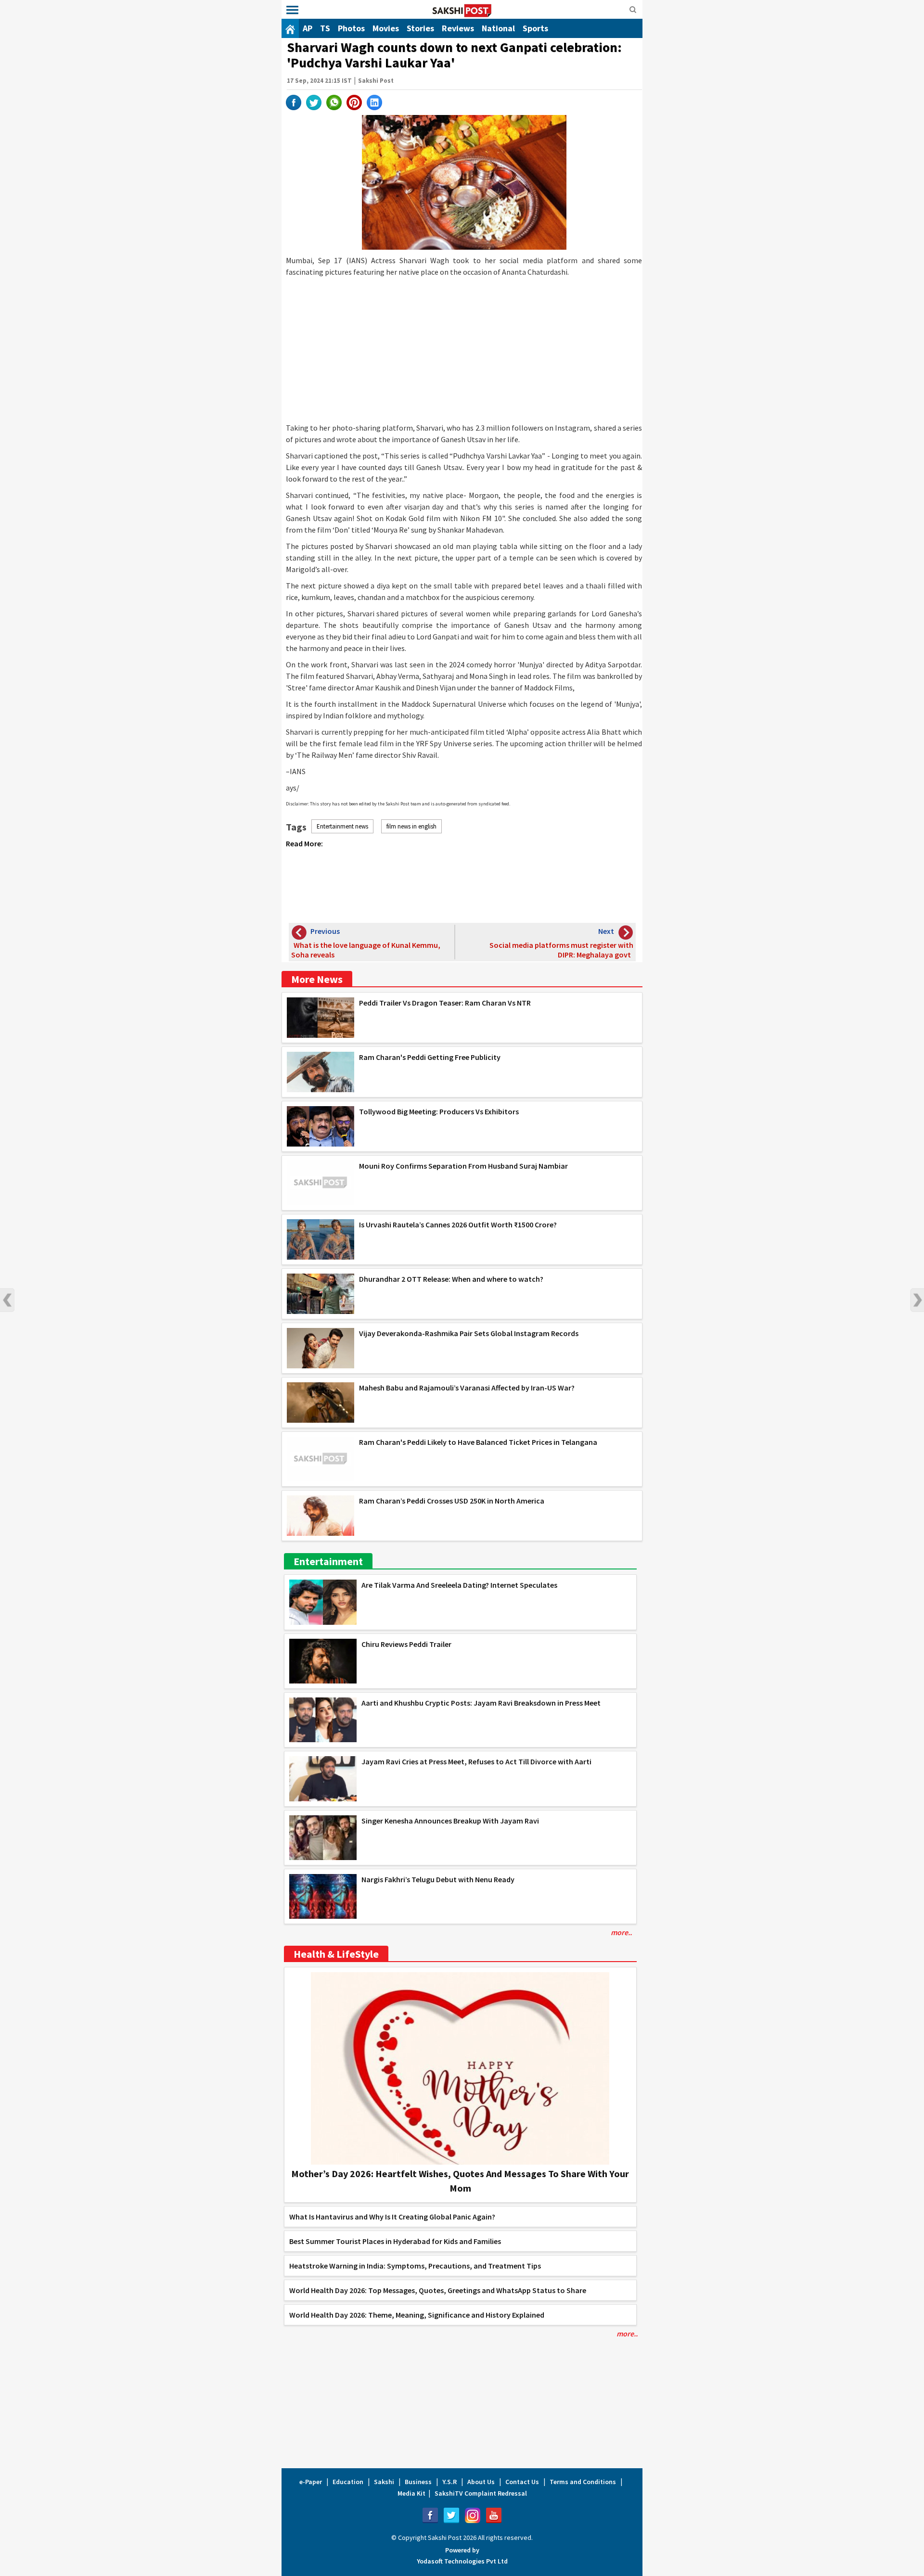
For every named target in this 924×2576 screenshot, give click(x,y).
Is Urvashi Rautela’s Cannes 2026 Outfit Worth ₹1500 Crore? (458, 1224)
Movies (386, 28)
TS (325, 28)
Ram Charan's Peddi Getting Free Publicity (430, 1057)
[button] (292, 10)
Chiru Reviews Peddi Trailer (406, 1644)
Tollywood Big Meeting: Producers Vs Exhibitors (439, 1111)
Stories (420, 28)
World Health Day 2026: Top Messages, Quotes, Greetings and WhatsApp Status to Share (438, 2290)
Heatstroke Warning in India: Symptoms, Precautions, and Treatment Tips (415, 2266)
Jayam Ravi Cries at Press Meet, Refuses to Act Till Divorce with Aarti (476, 1761)
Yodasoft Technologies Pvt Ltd (462, 2561)
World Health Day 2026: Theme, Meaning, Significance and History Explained (417, 2315)
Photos (351, 28)
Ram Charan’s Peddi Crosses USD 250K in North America (452, 1501)
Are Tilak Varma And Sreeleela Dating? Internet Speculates (459, 1585)
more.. (621, 1932)
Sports (535, 28)
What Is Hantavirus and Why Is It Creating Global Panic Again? (392, 2217)
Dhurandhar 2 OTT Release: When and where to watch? (451, 1279)
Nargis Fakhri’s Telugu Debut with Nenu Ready (438, 1879)
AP (308, 28)
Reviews (458, 28)
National (498, 28)
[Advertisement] (464, 350)
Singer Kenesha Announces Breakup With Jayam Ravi (450, 1821)
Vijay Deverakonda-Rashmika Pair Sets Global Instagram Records (469, 1333)
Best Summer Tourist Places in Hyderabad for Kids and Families (395, 2241)
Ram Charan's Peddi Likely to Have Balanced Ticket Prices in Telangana (478, 1442)
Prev (7, 1300)
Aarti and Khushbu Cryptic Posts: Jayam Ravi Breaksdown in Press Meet (481, 1703)
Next (917, 1300)
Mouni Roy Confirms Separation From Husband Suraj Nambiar (463, 1166)
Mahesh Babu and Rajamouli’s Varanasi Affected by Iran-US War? (467, 1388)
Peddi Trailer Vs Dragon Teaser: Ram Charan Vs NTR (445, 1003)
